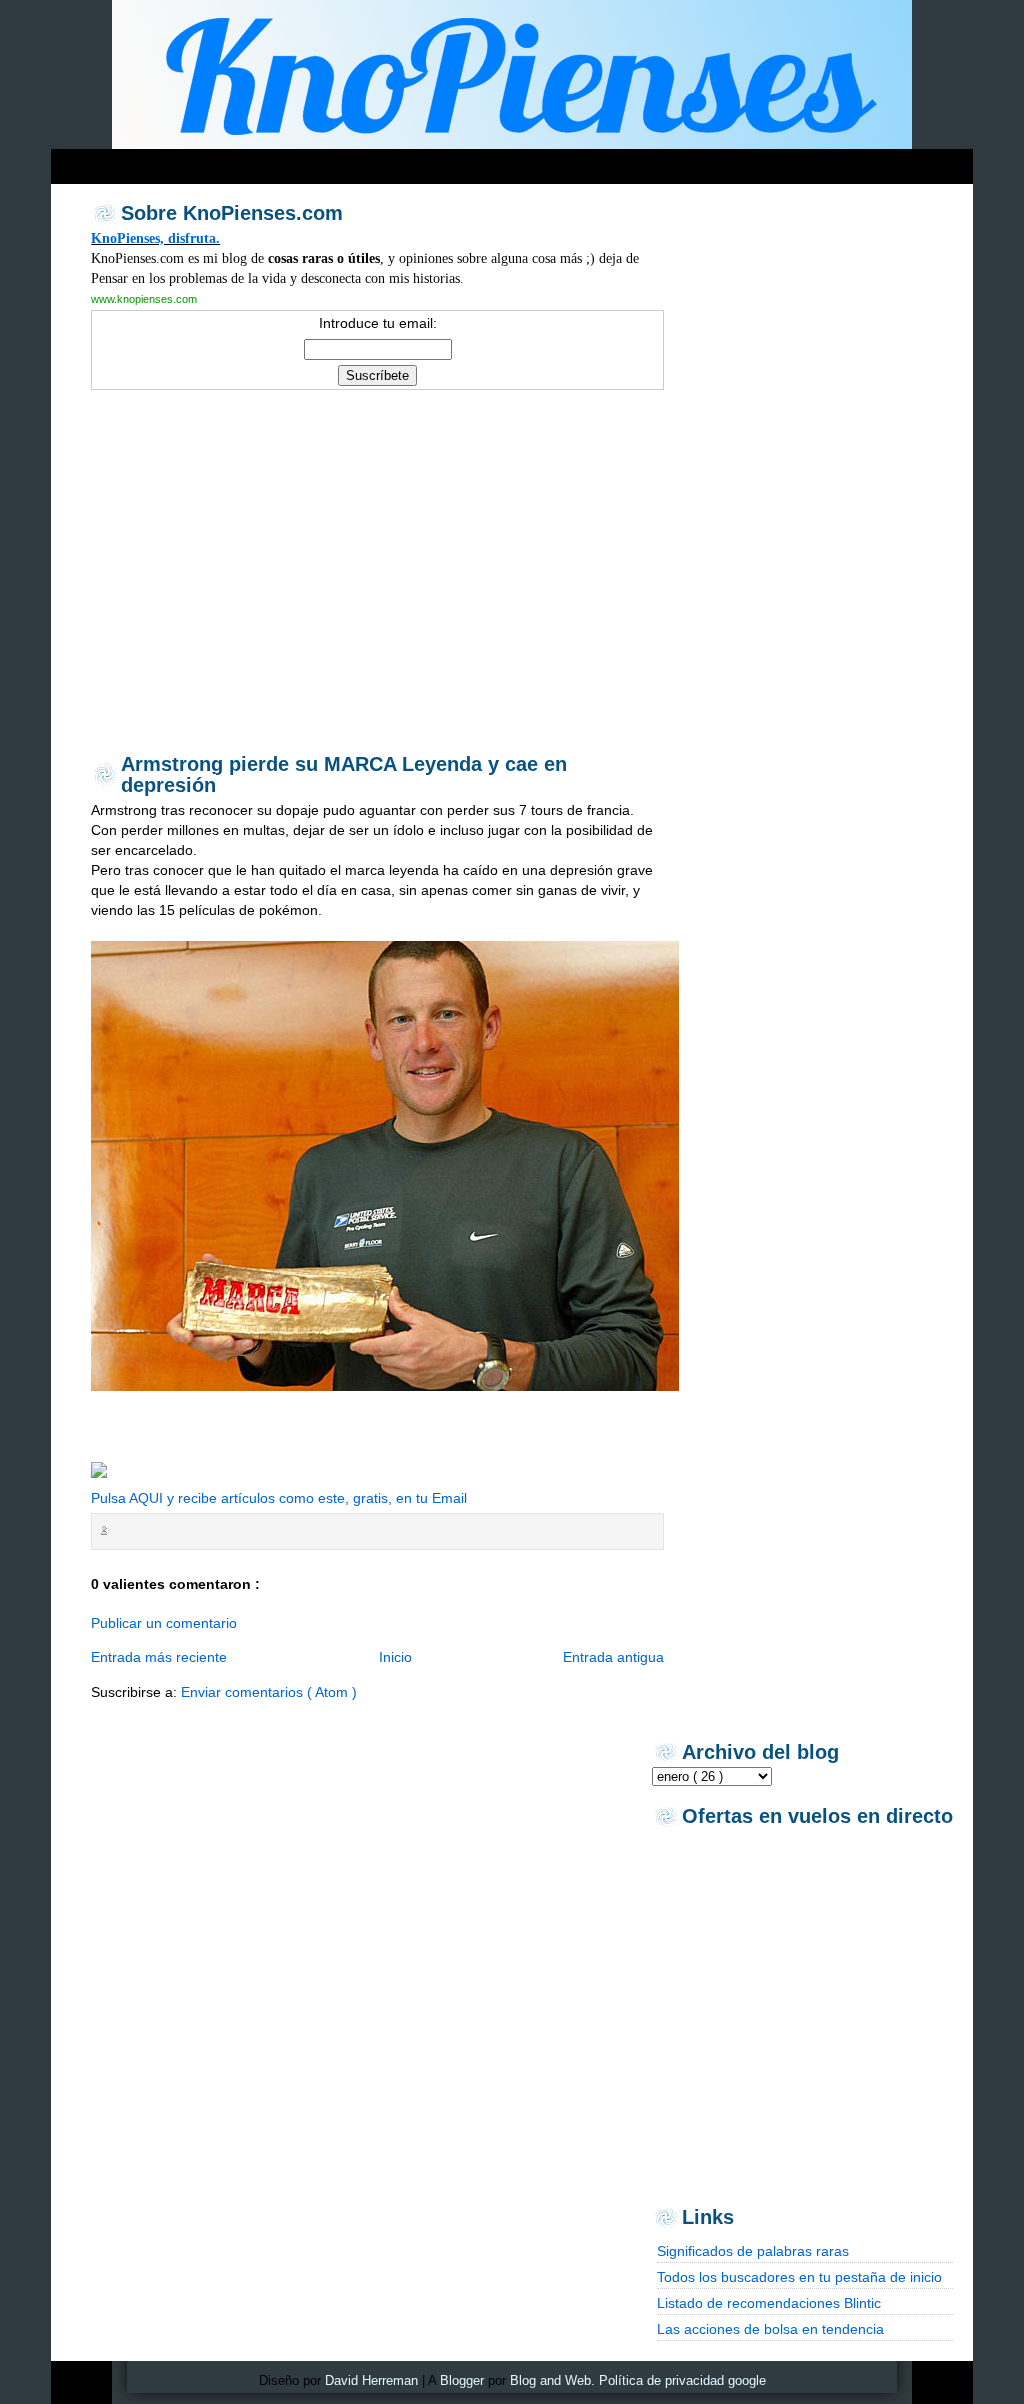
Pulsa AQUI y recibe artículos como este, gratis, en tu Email (279, 1498)
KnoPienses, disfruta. (155, 238)
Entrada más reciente (159, 1657)
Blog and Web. (552, 2380)
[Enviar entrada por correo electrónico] (117, 1530)
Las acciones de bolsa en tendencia (770, 2329)
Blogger (462, 2380)
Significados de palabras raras (753, 2251)
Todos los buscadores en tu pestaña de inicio (799, 2277)
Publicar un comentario (164, 1623)
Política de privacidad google (682, 2380)
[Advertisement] (435, 161)
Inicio (395, 1657)
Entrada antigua (613, 1657)
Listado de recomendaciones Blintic (769, 2303)
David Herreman (371, 2380)
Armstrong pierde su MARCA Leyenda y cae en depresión (344, 774)
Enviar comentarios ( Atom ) (269, 1692)
